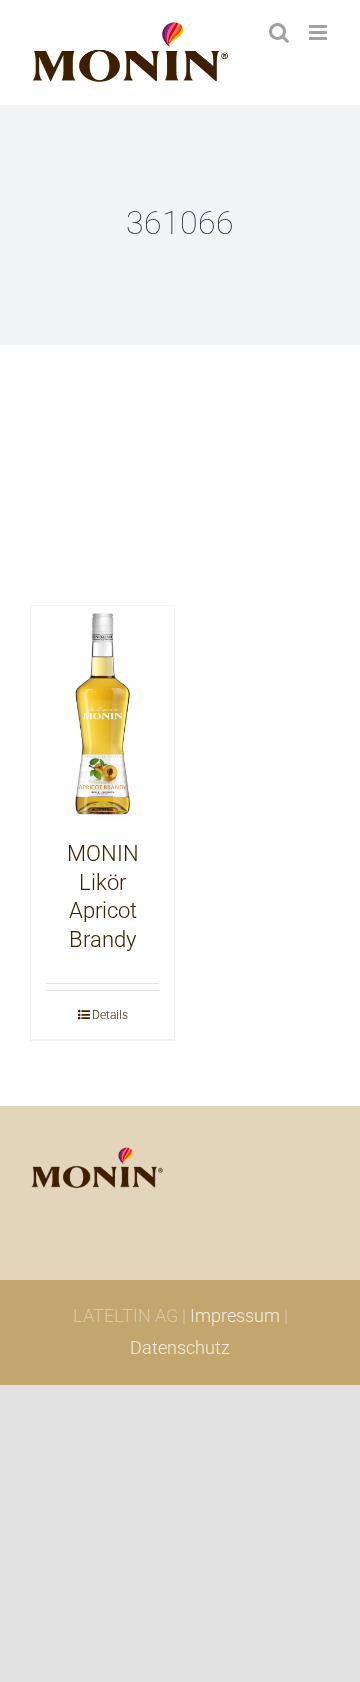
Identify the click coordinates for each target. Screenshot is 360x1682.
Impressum (235, 1315)
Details (110, 1015)
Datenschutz (180, 1347)
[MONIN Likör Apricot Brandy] (102, 713)
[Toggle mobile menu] (319, 32)
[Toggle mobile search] (279, 32)
